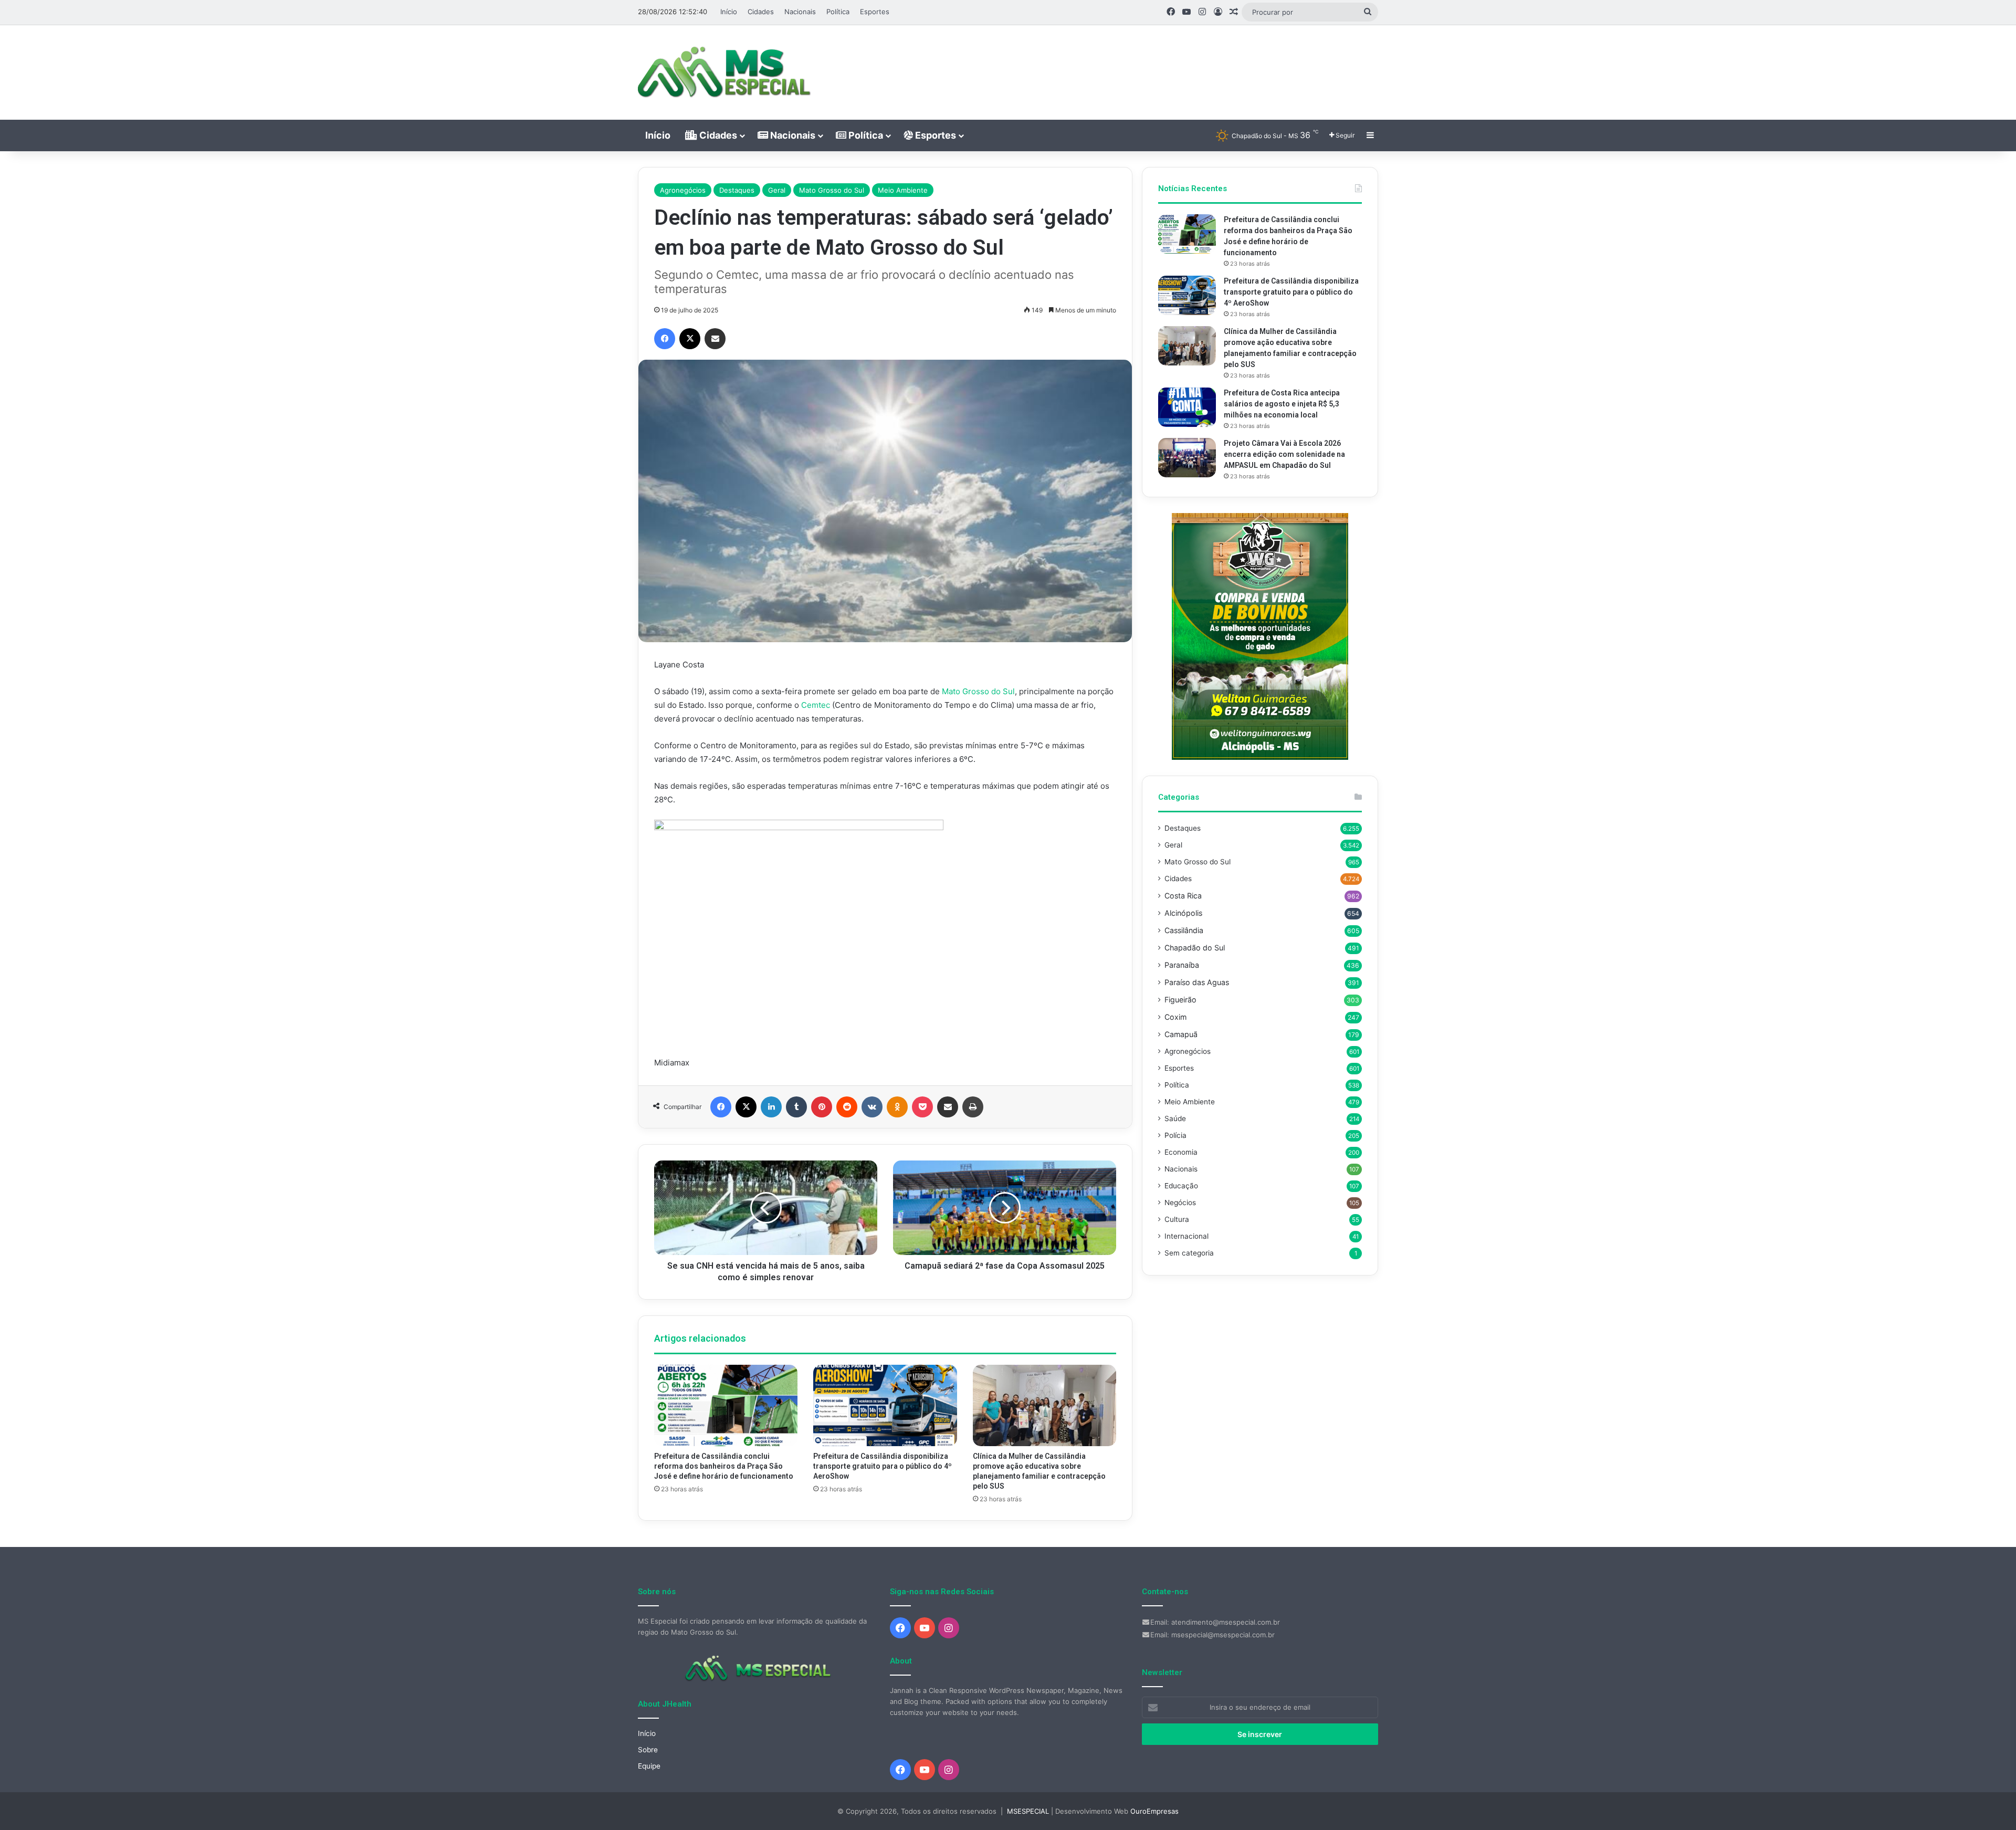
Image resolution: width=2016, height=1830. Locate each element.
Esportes (875, 12)
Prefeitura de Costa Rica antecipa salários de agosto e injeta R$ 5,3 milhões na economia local (1282, 404)
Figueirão (1180, 1000)
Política (838, 12)
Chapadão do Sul (1195, 948)
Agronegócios (683, 190)
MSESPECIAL (1028, 1811)
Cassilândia (1184, 930)
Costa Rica (1183, 896)
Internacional (1186, 1236)
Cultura (1177, 1219)
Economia (1181, 1152)
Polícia (1175, 1135)
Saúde (1175, 1118)
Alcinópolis (1183, 913)
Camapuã (1181, 1034)
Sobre (648, 1750)
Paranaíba (1182, 965)
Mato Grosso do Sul (832, 190)
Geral (777, 190)
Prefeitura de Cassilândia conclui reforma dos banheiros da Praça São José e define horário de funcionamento (724, 1466)
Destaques (737, 190)
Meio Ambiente (903, 190)
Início (729, 12)
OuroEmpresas (1154, 1811)
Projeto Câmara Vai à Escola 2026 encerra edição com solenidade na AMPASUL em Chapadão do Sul (1284, 454)
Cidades (761, 12)
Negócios (1180, 1202)
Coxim (1175, 1017)
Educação (1181, 1186)
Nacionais (800, 12)
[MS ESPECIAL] (730, 72)
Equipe (649, 1766)
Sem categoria (1189, 1253)
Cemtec (816, 705)
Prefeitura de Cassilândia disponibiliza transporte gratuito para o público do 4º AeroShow (883, 1466)
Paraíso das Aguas (1197, 982)
